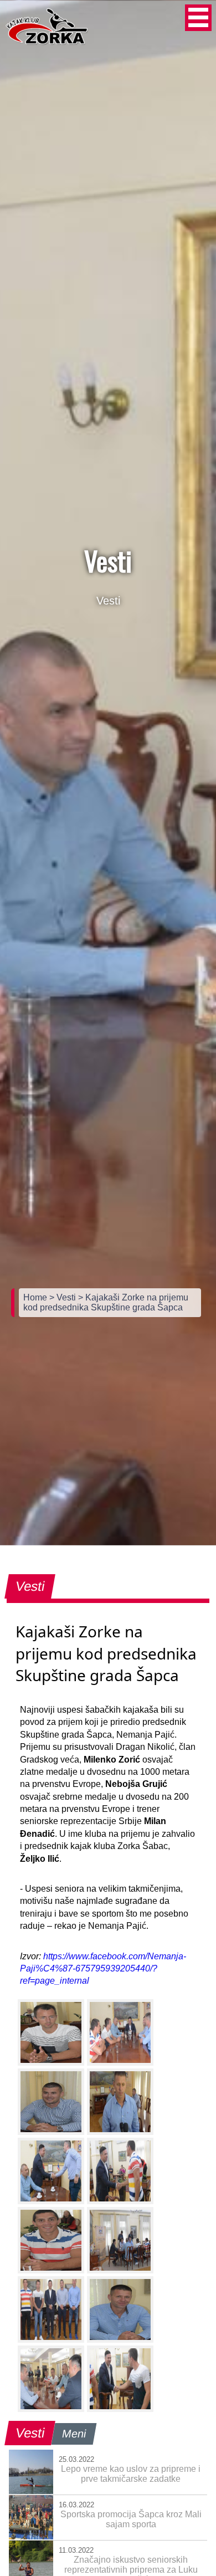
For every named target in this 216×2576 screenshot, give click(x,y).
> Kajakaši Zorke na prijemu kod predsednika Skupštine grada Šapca (106, 1302)
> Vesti (64, 1297)
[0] (51, 2032)
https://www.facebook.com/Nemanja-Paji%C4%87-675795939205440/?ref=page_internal (103, 1969)
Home (36, 1297)
